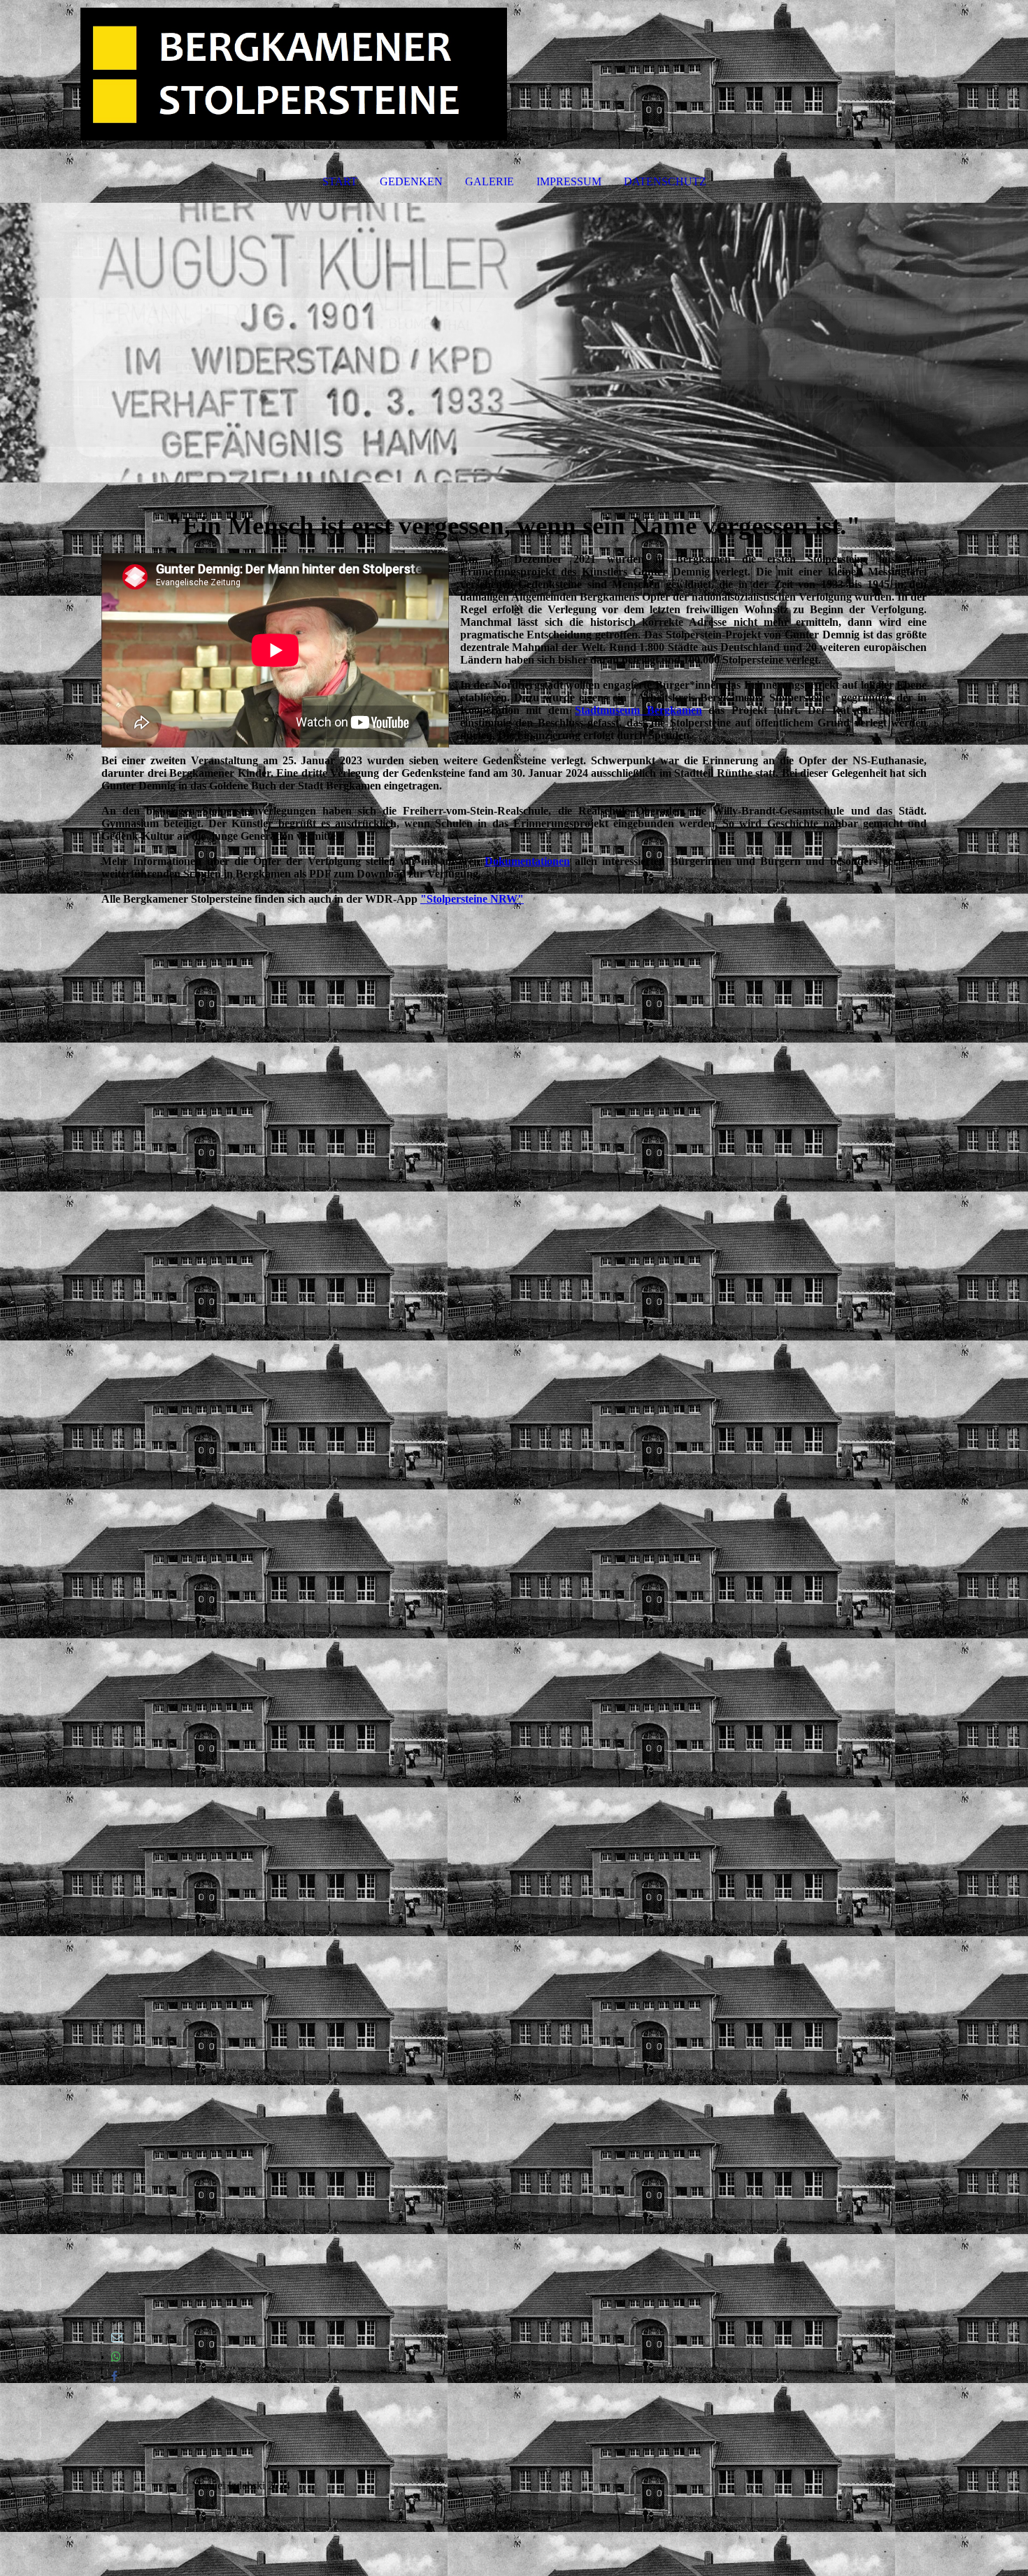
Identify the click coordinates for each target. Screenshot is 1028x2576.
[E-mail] (117, 2337)
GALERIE (490, 181)
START (340, 181)
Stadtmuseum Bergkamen (638, 710)
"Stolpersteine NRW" (472, 899)
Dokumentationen (527, 861)
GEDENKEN (411, 181)
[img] (514, 74)
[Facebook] (114, 2376)
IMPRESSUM (569, 181)
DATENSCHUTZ (665, 181)
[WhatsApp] (116, 2357)
